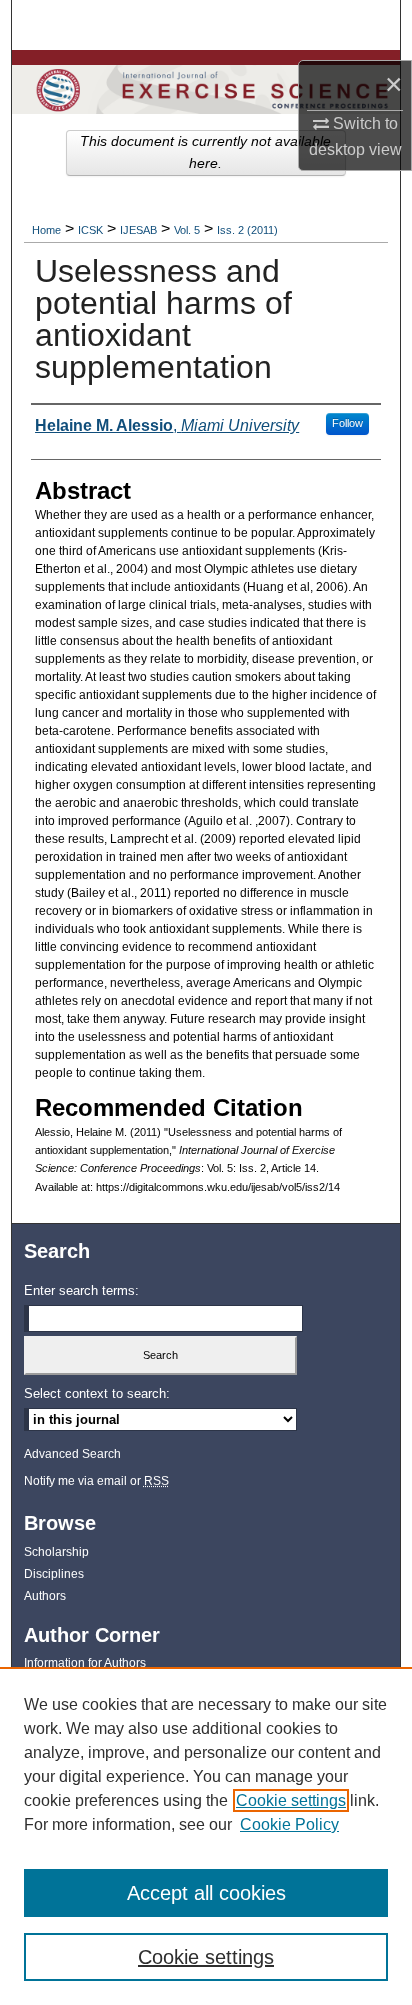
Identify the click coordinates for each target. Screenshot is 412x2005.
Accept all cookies (206, 1893)
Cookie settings (291, 1800)
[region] (206, 1836)
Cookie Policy (289, 1824)
